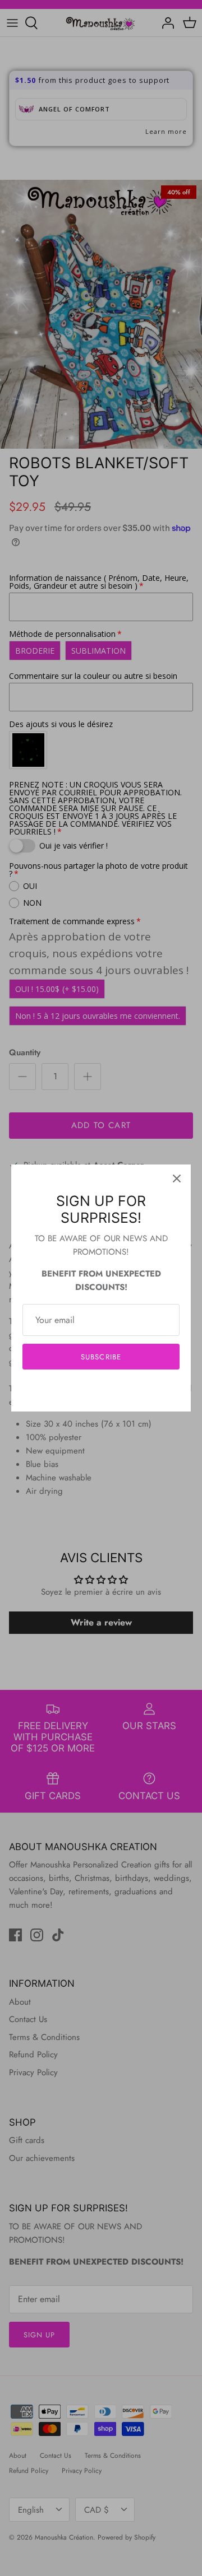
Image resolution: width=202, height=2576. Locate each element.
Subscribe (101, 1357)
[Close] (177, 1178)
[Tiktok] (118, 1391)
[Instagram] (101, 1391)
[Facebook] (84, 1391)
